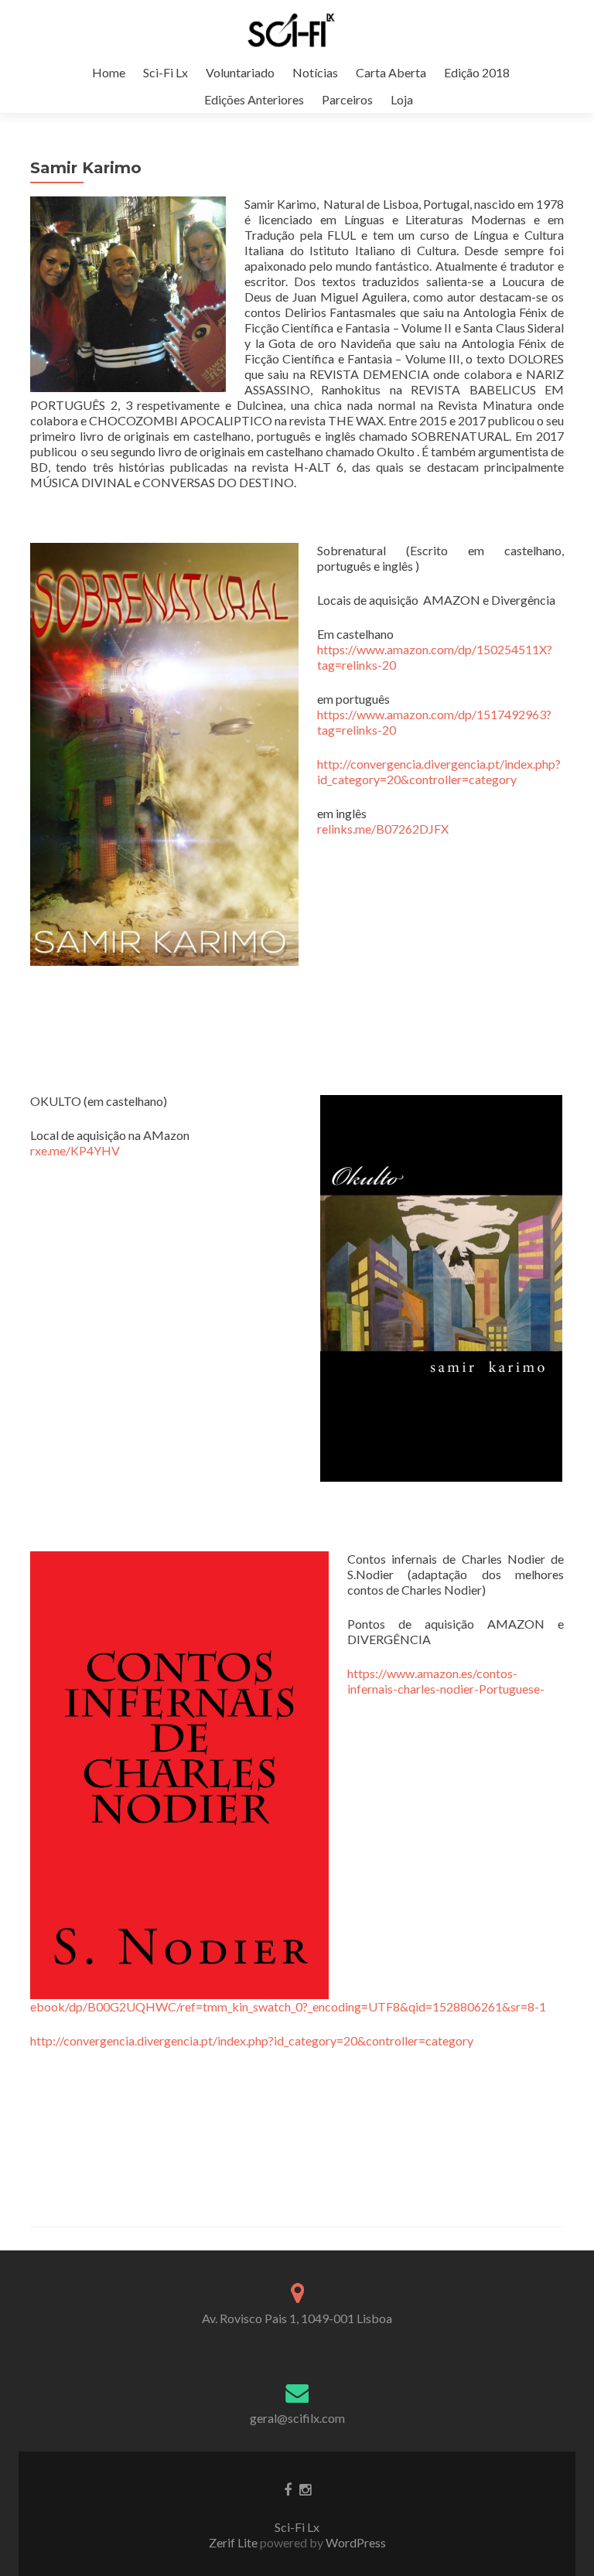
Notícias (315, 72)
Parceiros (347, 99)
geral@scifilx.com (297, 2418)
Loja (402, 99)
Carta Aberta (391, 72)
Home (109, 72)
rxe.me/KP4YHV (75, 1150)
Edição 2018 (477, 72)
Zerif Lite (234, 2542)
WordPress (355, 2542)
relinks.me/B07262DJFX (383, 829)
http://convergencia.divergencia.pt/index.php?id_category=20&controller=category (439, 771)
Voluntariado (240, 72)
